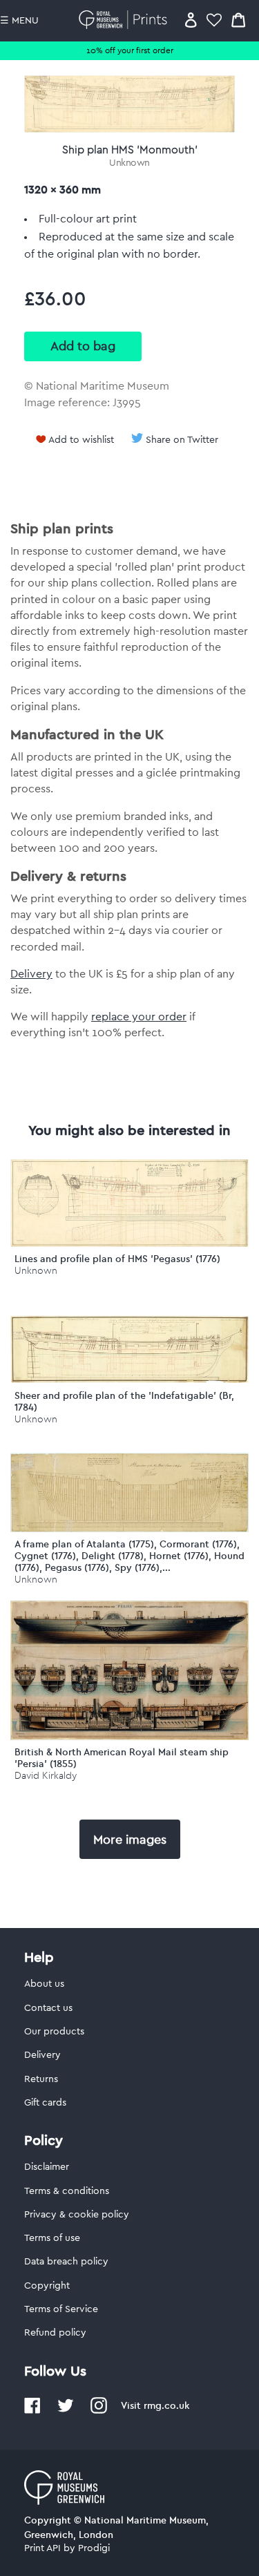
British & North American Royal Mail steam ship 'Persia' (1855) (122, 1758)
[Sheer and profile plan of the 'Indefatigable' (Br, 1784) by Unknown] (129, 1380)
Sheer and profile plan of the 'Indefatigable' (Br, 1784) (124, 1401)
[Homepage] (125, 20)
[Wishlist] (214, 20)
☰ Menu (19, 21)
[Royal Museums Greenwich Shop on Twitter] (66, 2411)
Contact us (48, 2008)
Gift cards (45, 2103)
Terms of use (52, 2238)
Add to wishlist (81, 440)
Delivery (31, 974)
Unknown (129, 163)
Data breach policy (66, 2262)
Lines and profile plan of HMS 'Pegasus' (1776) (117, 1259)
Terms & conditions (67, 2191)
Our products (54, 2032)
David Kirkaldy (46, 1776)
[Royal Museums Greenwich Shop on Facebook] (32, 2411)
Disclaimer (47, 2167)
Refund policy (55, 2333)
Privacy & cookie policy (77, 2215)
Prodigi (94, 2548)
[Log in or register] (191, 20)
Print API (42, 2548)
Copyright (47, 2286)
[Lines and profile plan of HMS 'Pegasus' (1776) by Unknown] (129, 1243)
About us (44, 1984)
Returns (41, 2079)
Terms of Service (61, 2309)
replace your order (139, 1017)
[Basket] (238, 20)
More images (130, 1840)
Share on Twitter (182, 440)
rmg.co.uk (166, 2405)
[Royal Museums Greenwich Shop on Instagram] (99, 2411)
